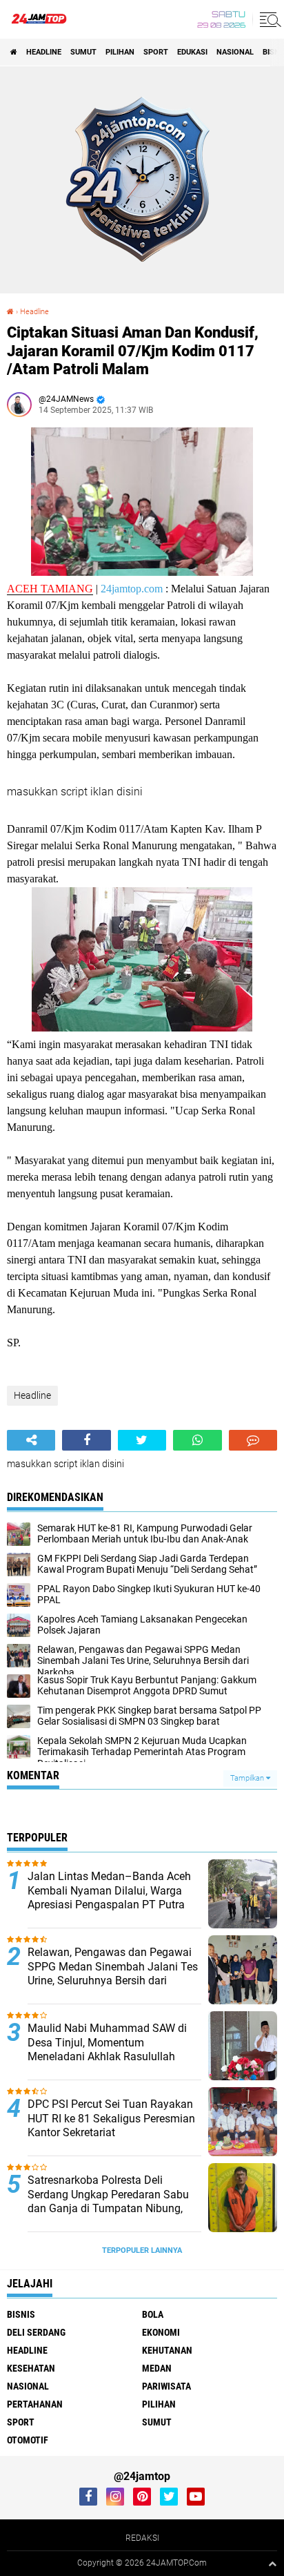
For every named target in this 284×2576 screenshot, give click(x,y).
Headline (44, 52)
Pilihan (120, 52)
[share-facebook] (86, 1440)
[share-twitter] (142, 1440)
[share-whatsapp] (197, 1440)
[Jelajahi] (268, 19)
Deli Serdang (36, 2332)
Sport (156, 52)
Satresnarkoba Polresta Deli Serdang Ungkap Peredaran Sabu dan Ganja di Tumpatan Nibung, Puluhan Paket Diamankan (108, 2201)
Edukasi (192, 52)
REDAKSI (142, 2538)
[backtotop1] (272, 2564)
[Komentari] (253, 1440)
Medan (157, 2368)
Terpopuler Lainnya (142, 2250)
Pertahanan (35, 2404)
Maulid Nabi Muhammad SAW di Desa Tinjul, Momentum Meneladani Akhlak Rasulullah (107, 2043)
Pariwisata (166, 2386)
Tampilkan (248, 1778)
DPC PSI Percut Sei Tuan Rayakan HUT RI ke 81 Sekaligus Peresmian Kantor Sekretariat (111, 2119)
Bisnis (21, 2314)
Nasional (235, 52)
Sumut (83, 52)
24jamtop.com (132, 589)
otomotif (28, 2440)
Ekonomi (161, 2332)
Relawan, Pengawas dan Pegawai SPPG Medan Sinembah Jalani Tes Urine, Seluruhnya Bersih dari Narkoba (113, 1974)
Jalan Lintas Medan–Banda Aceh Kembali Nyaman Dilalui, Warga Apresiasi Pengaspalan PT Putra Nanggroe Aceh (109, 1898)
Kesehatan (31, 2368)
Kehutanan (167, 2350)
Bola (153, 2314)
